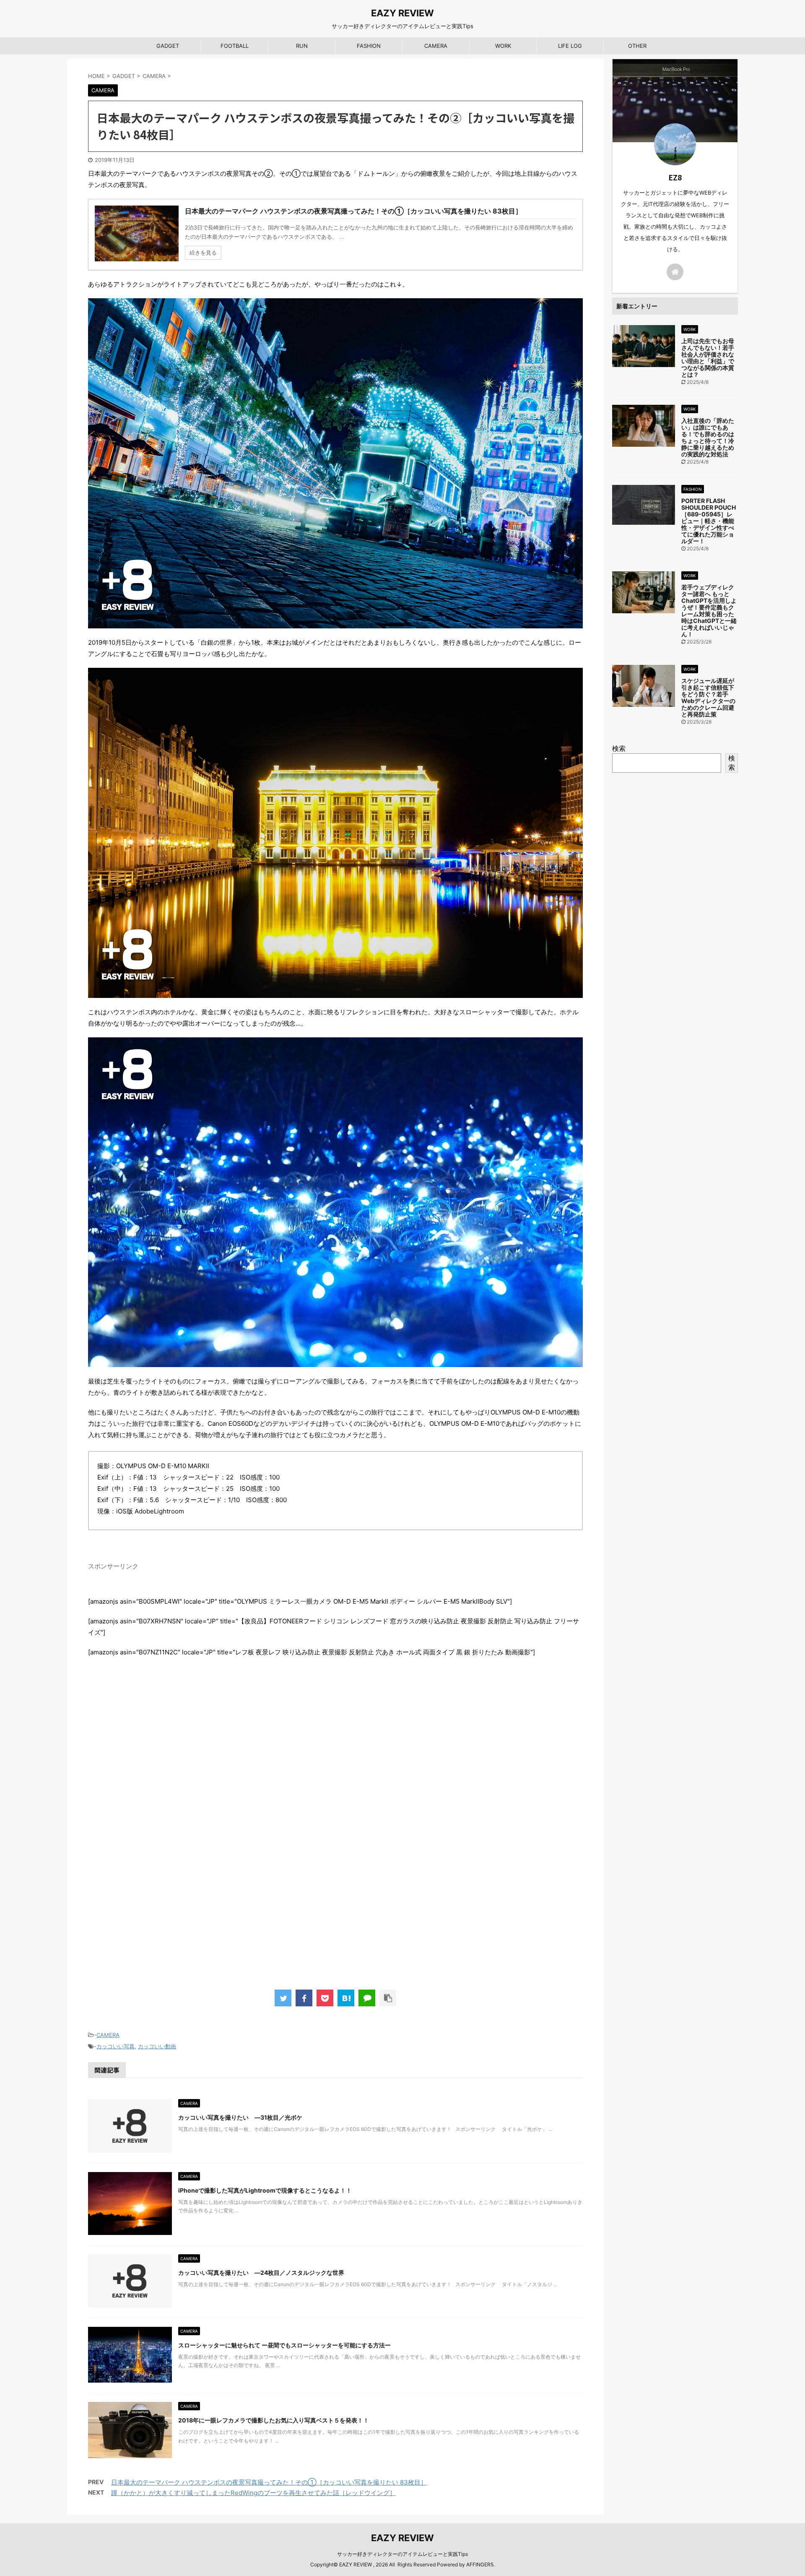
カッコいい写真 (116, 2046)
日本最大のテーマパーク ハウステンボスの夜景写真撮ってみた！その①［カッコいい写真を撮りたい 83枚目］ (269, 2482)
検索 (619, 748)
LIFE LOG (570, 46)
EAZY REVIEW (402, 13)
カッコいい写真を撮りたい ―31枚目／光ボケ (240, 2117)
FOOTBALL (235, 46)
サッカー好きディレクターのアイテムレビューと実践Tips (402, 2554)
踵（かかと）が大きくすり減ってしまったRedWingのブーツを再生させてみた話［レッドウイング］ (253, 2493)
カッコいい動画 (157, 2046)
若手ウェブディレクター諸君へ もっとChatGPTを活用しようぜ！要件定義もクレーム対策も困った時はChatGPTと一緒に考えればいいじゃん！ (709, 611)
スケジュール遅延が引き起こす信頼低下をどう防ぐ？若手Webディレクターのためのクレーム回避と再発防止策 (708, 697)
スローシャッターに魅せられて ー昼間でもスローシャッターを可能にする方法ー (284, 2345)
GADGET (168, 46)
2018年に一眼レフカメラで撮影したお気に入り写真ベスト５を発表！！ (274, 2420)
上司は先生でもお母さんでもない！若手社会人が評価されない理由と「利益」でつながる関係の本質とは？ (708, 358)
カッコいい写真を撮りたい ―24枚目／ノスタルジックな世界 (261, 2273)
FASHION (369, 46)
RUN (302, 46)
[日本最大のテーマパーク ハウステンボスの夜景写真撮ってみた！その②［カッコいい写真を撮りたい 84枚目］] (346, 1998)
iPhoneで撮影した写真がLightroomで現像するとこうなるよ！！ (265, 2190)
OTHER (637, 46)
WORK (503, 46)
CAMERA (436, 46)
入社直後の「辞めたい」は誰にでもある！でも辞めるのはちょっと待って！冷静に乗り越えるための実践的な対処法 (708, 437)
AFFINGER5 (480, 2564)
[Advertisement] (335, 1842)
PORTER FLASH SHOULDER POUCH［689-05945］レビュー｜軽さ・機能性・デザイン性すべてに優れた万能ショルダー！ (709, 521)
